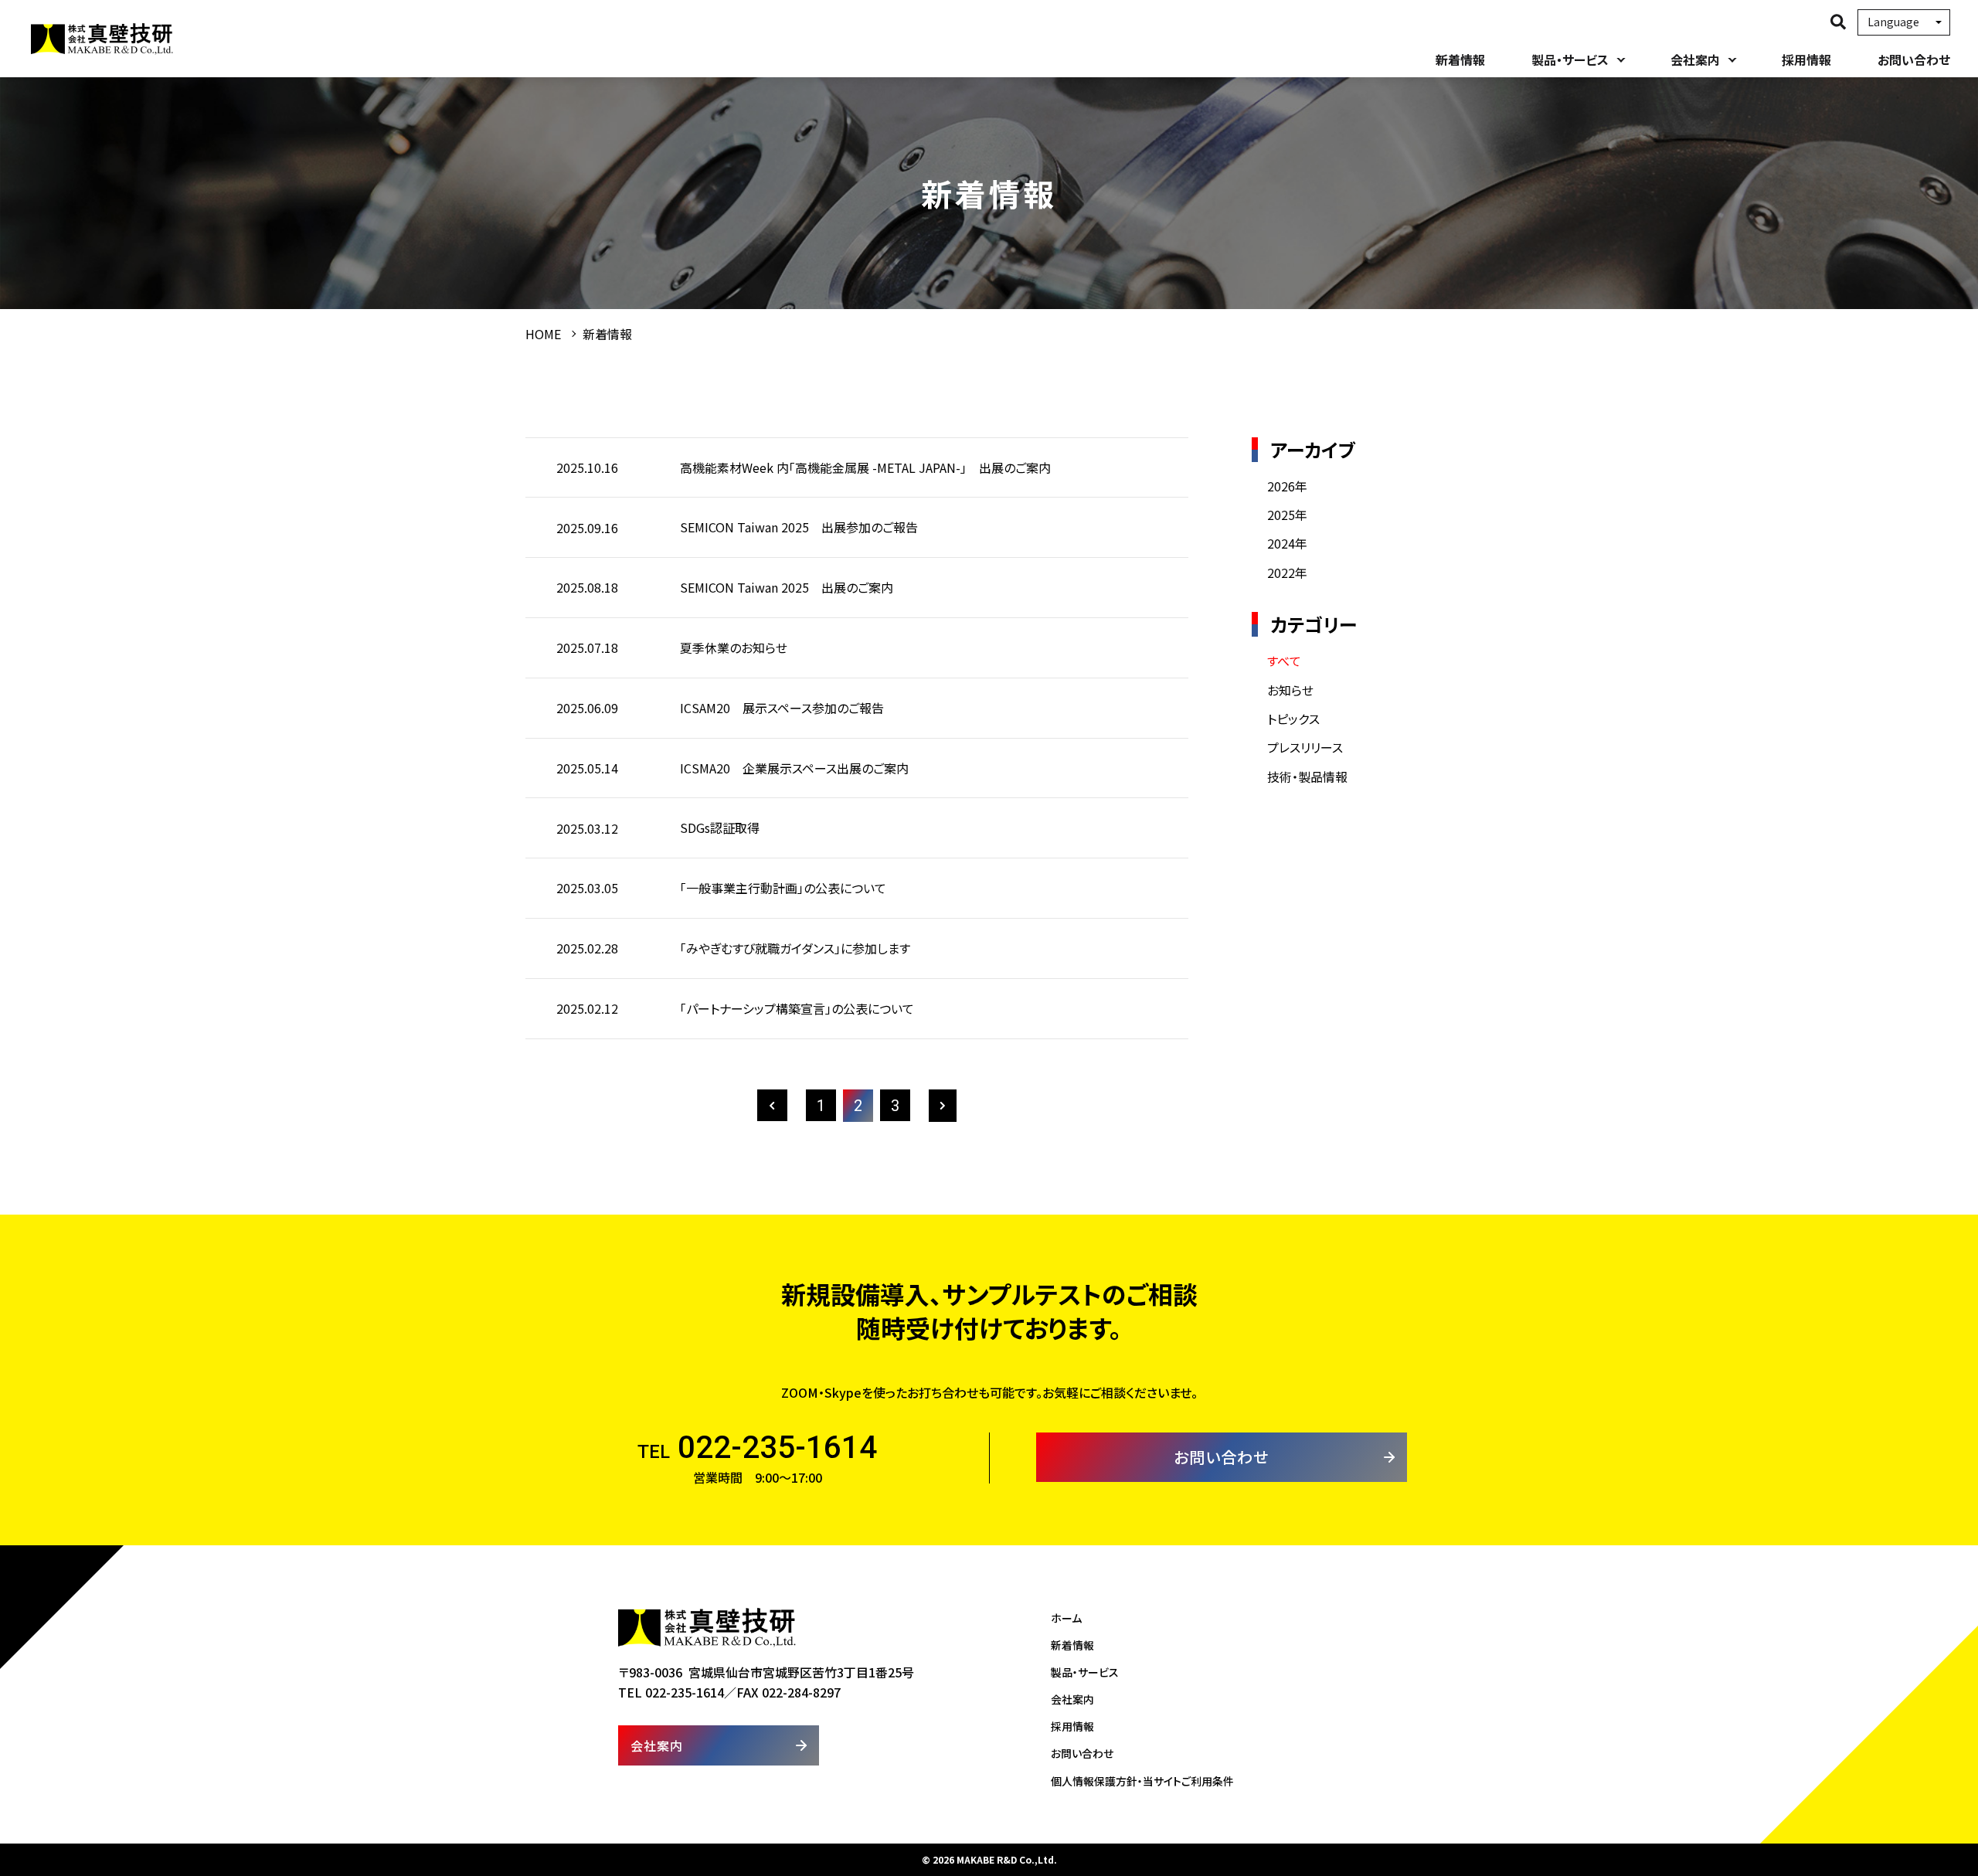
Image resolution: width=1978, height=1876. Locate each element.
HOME (543, 334)
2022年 (1287, 573)
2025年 (1287, 515)
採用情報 (1806, 59)
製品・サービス (1570, 59)
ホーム (1066, 1618)
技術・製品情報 (1307, 777)
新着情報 (1460, 59)
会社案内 (1695, 59)
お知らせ (1290, 690)
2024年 (1287, 543)
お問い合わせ (1914, 59)
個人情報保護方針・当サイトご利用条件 (1142, 1781)
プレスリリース (1305, 747)
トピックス (1293, 719)
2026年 (1287, 486)
